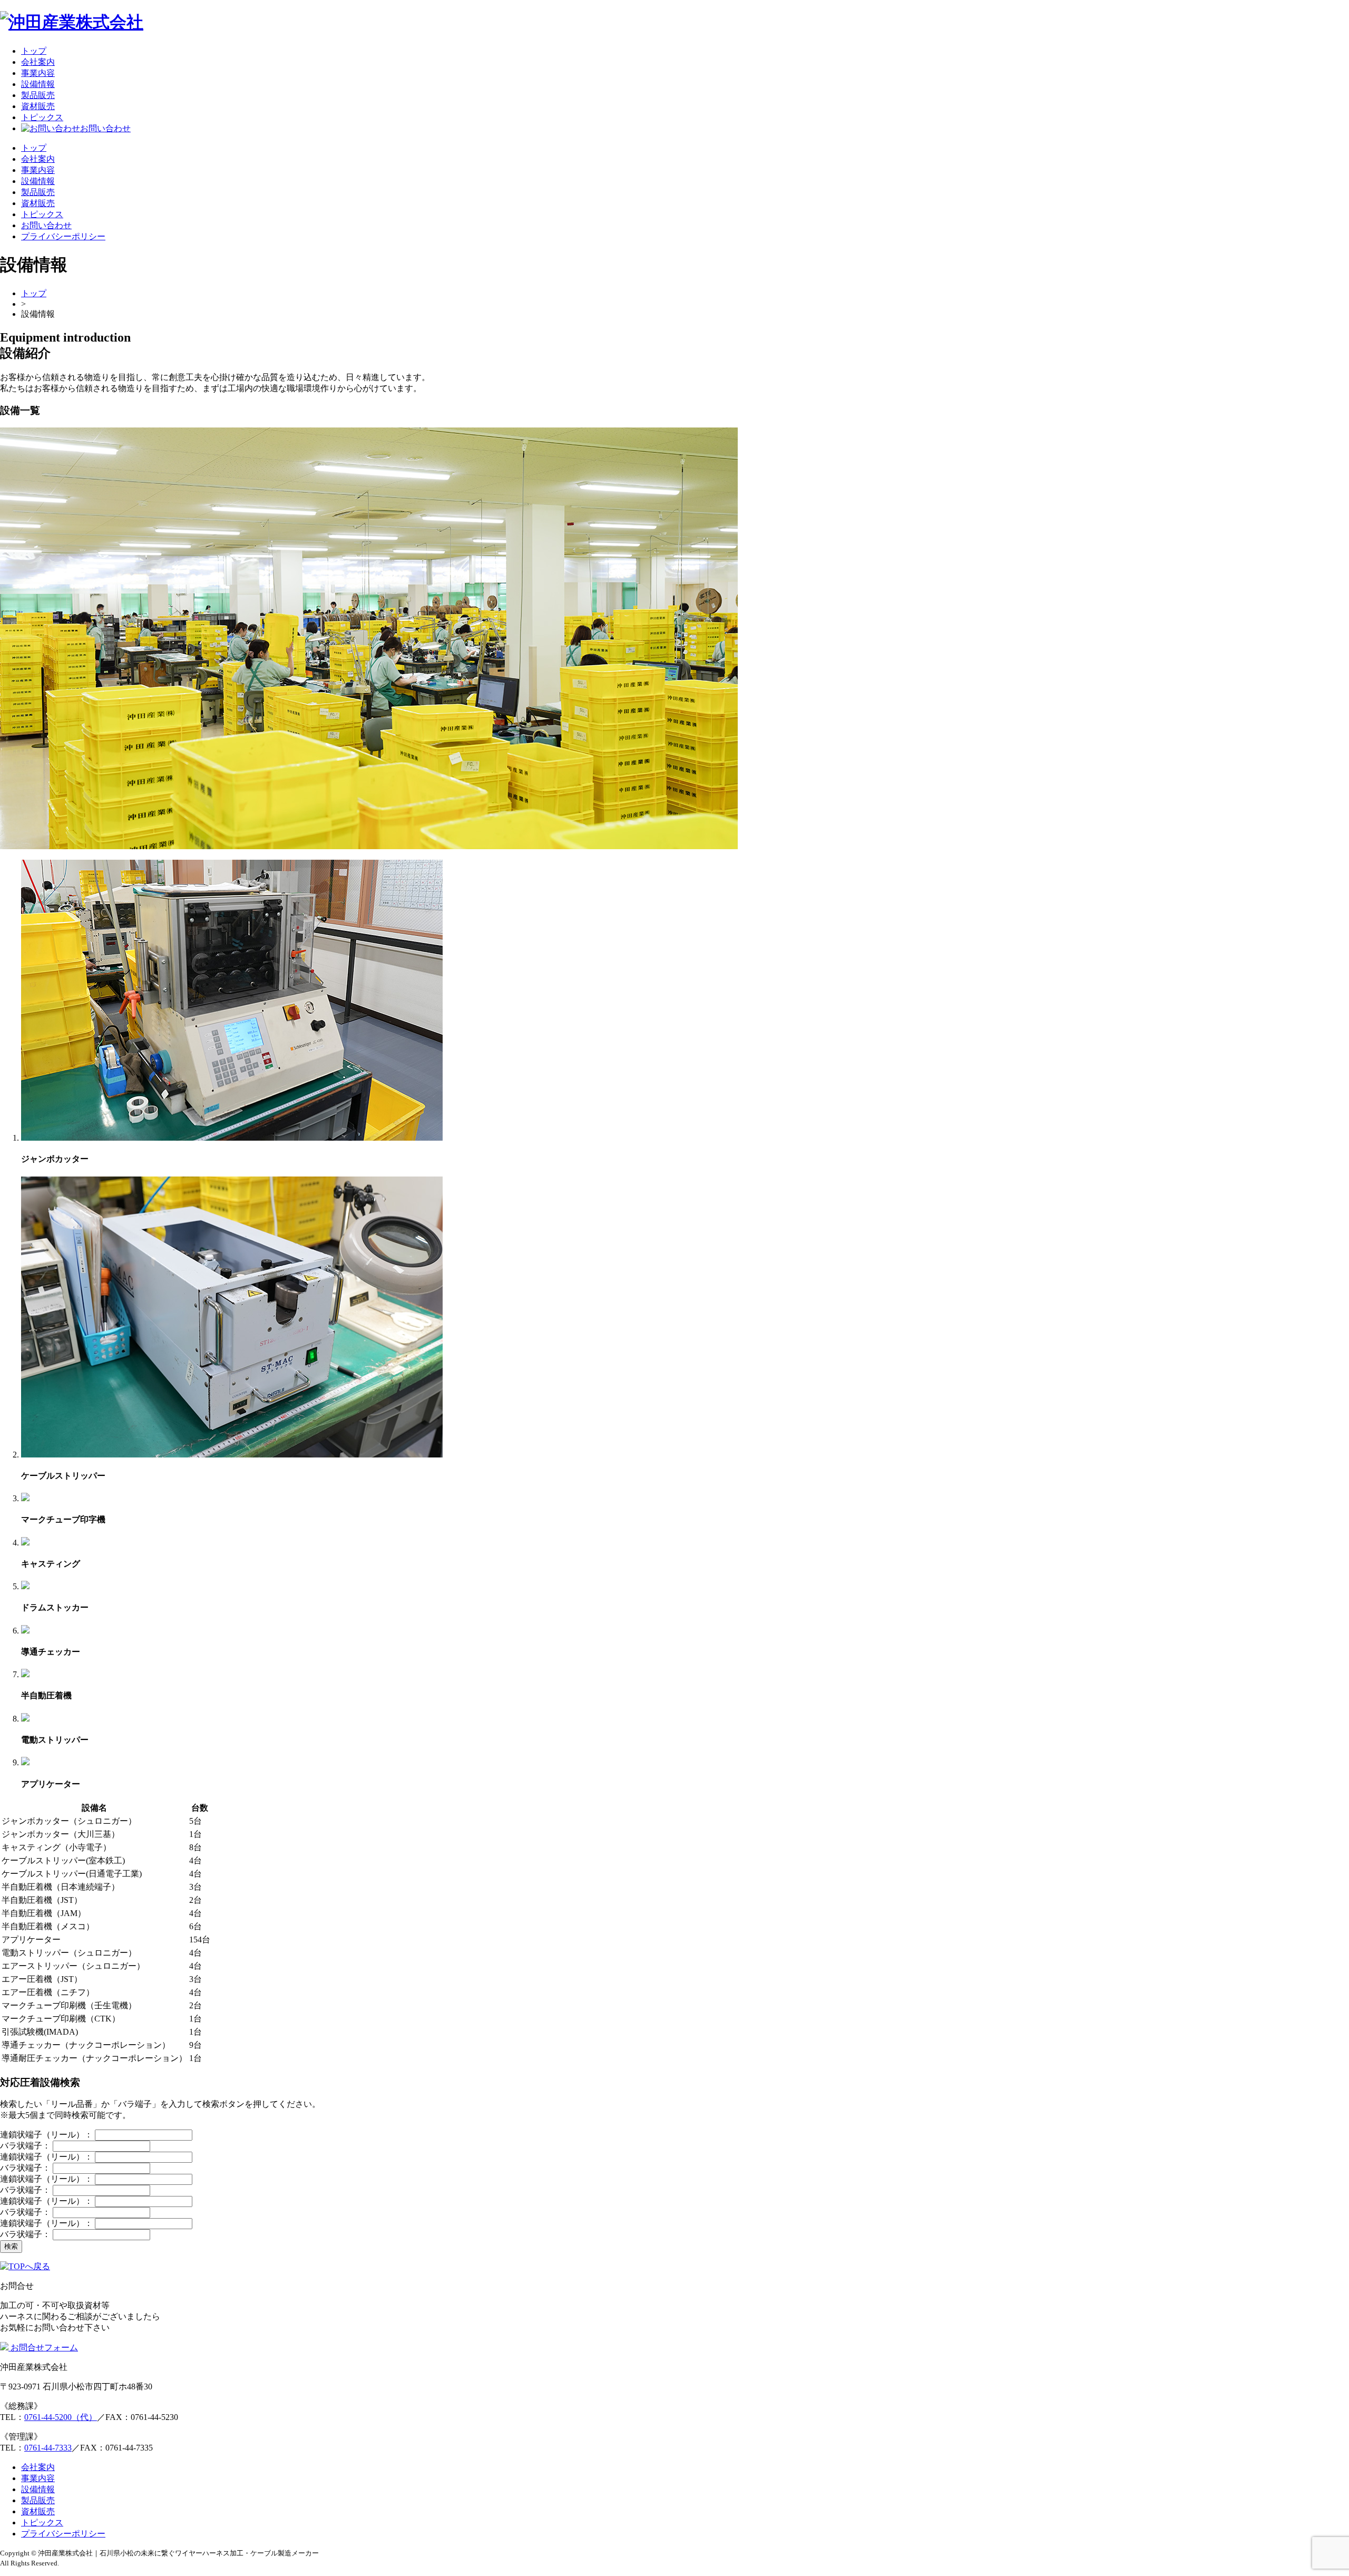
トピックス (42, 117)
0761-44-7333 (48, 2448)
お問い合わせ (105, 128)
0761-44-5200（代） (61, 2417)
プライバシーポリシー (63, 236)
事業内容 (38, 73)
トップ (34, 51)
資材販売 (38, 106)
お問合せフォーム (43, 2347)
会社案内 (38, 62)
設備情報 (38, 84)
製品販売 (38, 95)
